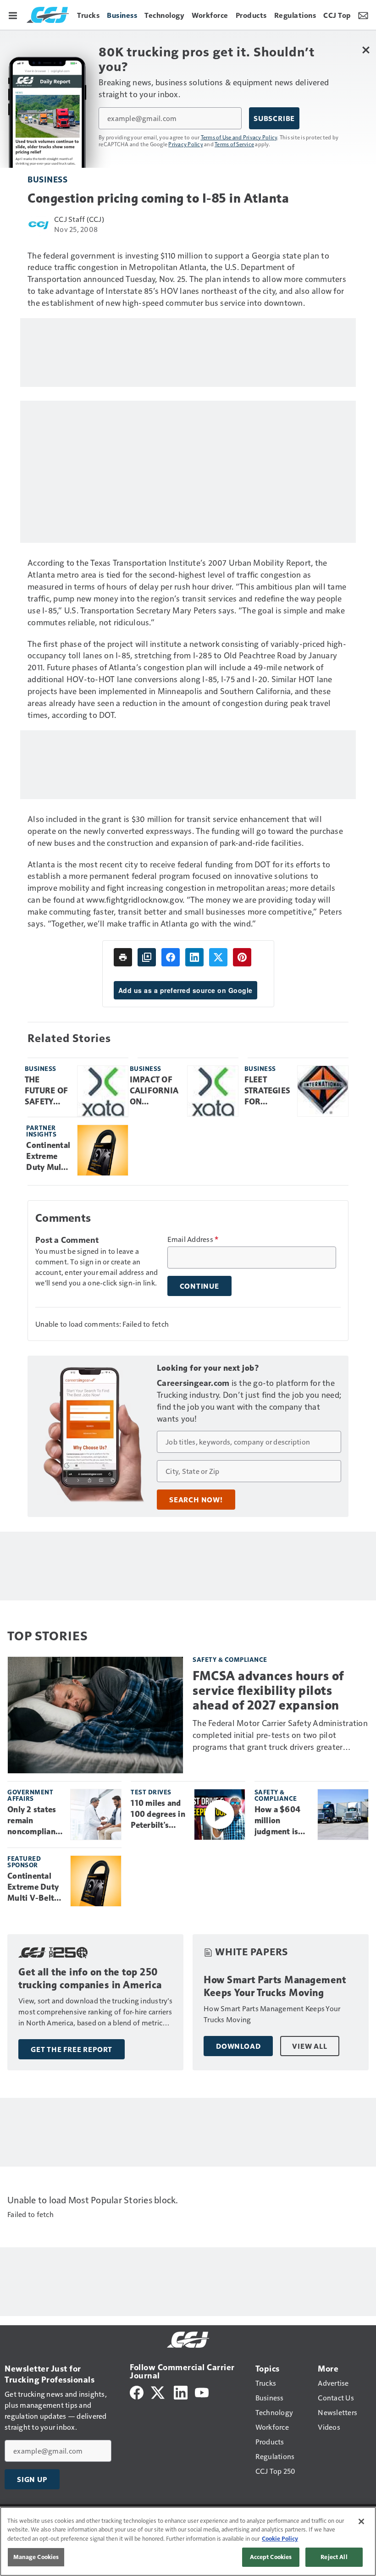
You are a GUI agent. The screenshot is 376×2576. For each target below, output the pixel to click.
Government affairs (30, 1795)
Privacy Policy (186, 144)
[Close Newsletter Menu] (366, 50)
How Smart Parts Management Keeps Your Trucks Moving (275, 1986)
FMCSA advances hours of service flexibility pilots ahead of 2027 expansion (268, 1691)
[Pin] (242, 957)
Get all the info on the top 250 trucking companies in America (90, 1978)
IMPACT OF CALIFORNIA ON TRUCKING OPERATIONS (155, 1091)
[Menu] (13, 15)
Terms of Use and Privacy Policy (239, 137)
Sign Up (32, 2479)
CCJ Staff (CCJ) (79, 219)
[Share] (171, 957)
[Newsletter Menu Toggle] (363, 15)
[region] (188, 2541)
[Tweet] (218, 957)
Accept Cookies (271, 2557)
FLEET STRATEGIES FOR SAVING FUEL (268, 1091)
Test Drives (151, 1792)
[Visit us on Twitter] (158, 2391)
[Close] (361, 2521)
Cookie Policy (280, 2538)
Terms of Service (234, 144)
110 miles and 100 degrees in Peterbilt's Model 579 (158, 1815)
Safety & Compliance (230, 1659)
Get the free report (72, 2049)
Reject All (334, 2557)
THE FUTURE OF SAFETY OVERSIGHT (47, 1091)
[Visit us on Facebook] (137, 2391)
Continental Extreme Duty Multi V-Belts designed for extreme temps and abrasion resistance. (48, 1157)
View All (310, 2046)
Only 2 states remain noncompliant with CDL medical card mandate (33, 1821)
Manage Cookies (36, 2557)
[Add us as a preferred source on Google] (147, 957)
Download (238, 2046)
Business (47, 179)
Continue (199, 1286)
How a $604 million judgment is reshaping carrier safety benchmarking (281, 1821)
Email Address (193, 1239)
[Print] (123, 957)
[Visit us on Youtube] (202, 2391)
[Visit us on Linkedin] (181, 2391)
